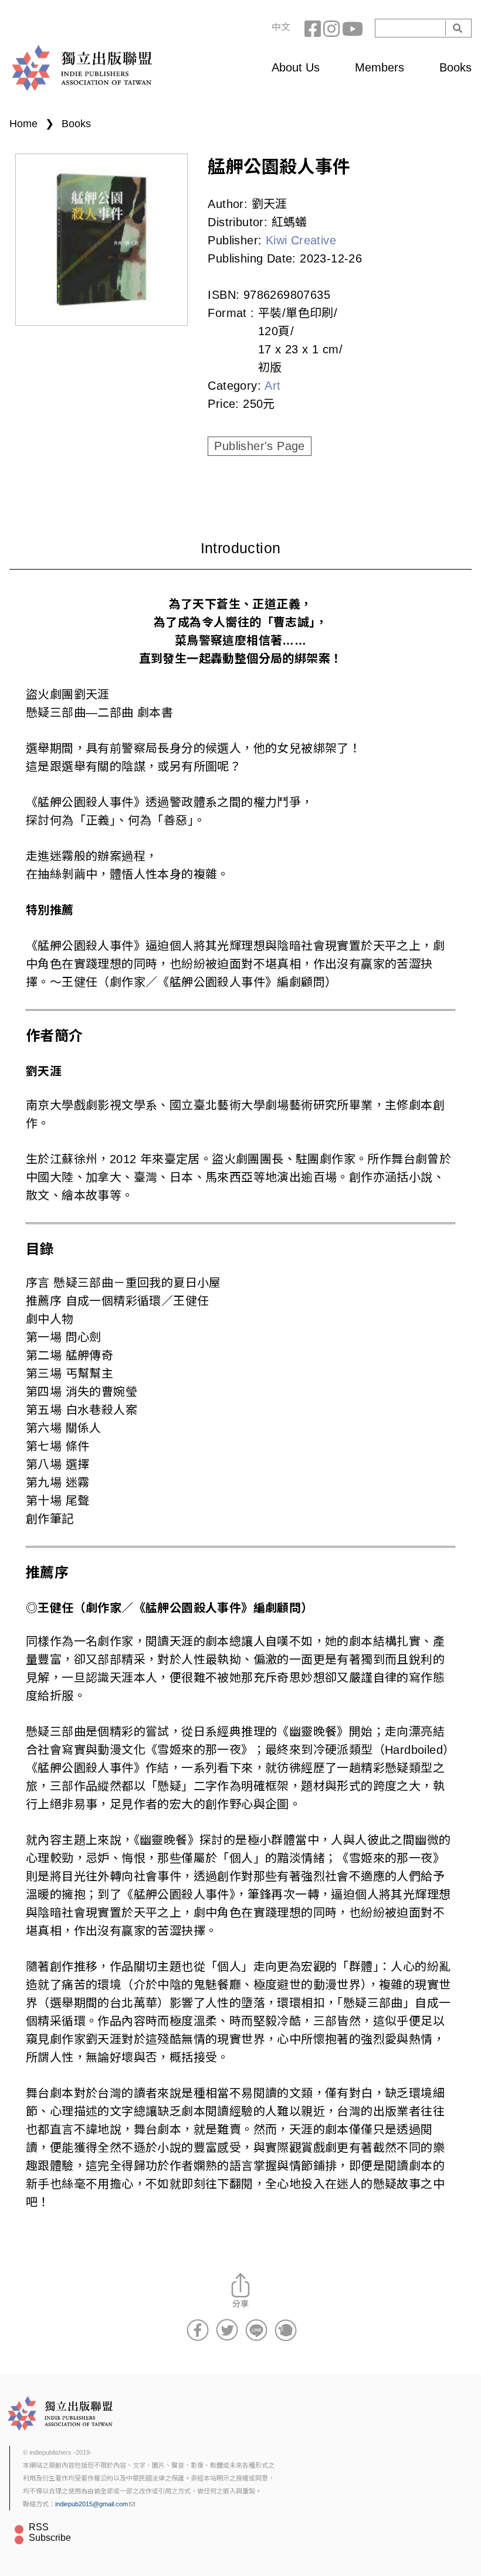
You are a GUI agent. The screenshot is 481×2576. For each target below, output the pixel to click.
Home (23, 124)
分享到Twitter (227, 2330)
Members (380, 67)
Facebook (314, 28)
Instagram (333, 28)
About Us (296, 67)
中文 (281, 27)
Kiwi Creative (301, 240)
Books (455, 67)
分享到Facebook (198, 2330)
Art (272, 386)
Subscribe (50, 2538)
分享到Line (256, 2330)
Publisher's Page (259, 446)
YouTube (351, 28)
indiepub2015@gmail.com (92, 2504)
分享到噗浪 (286, 2330)
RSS (39, 2527)
